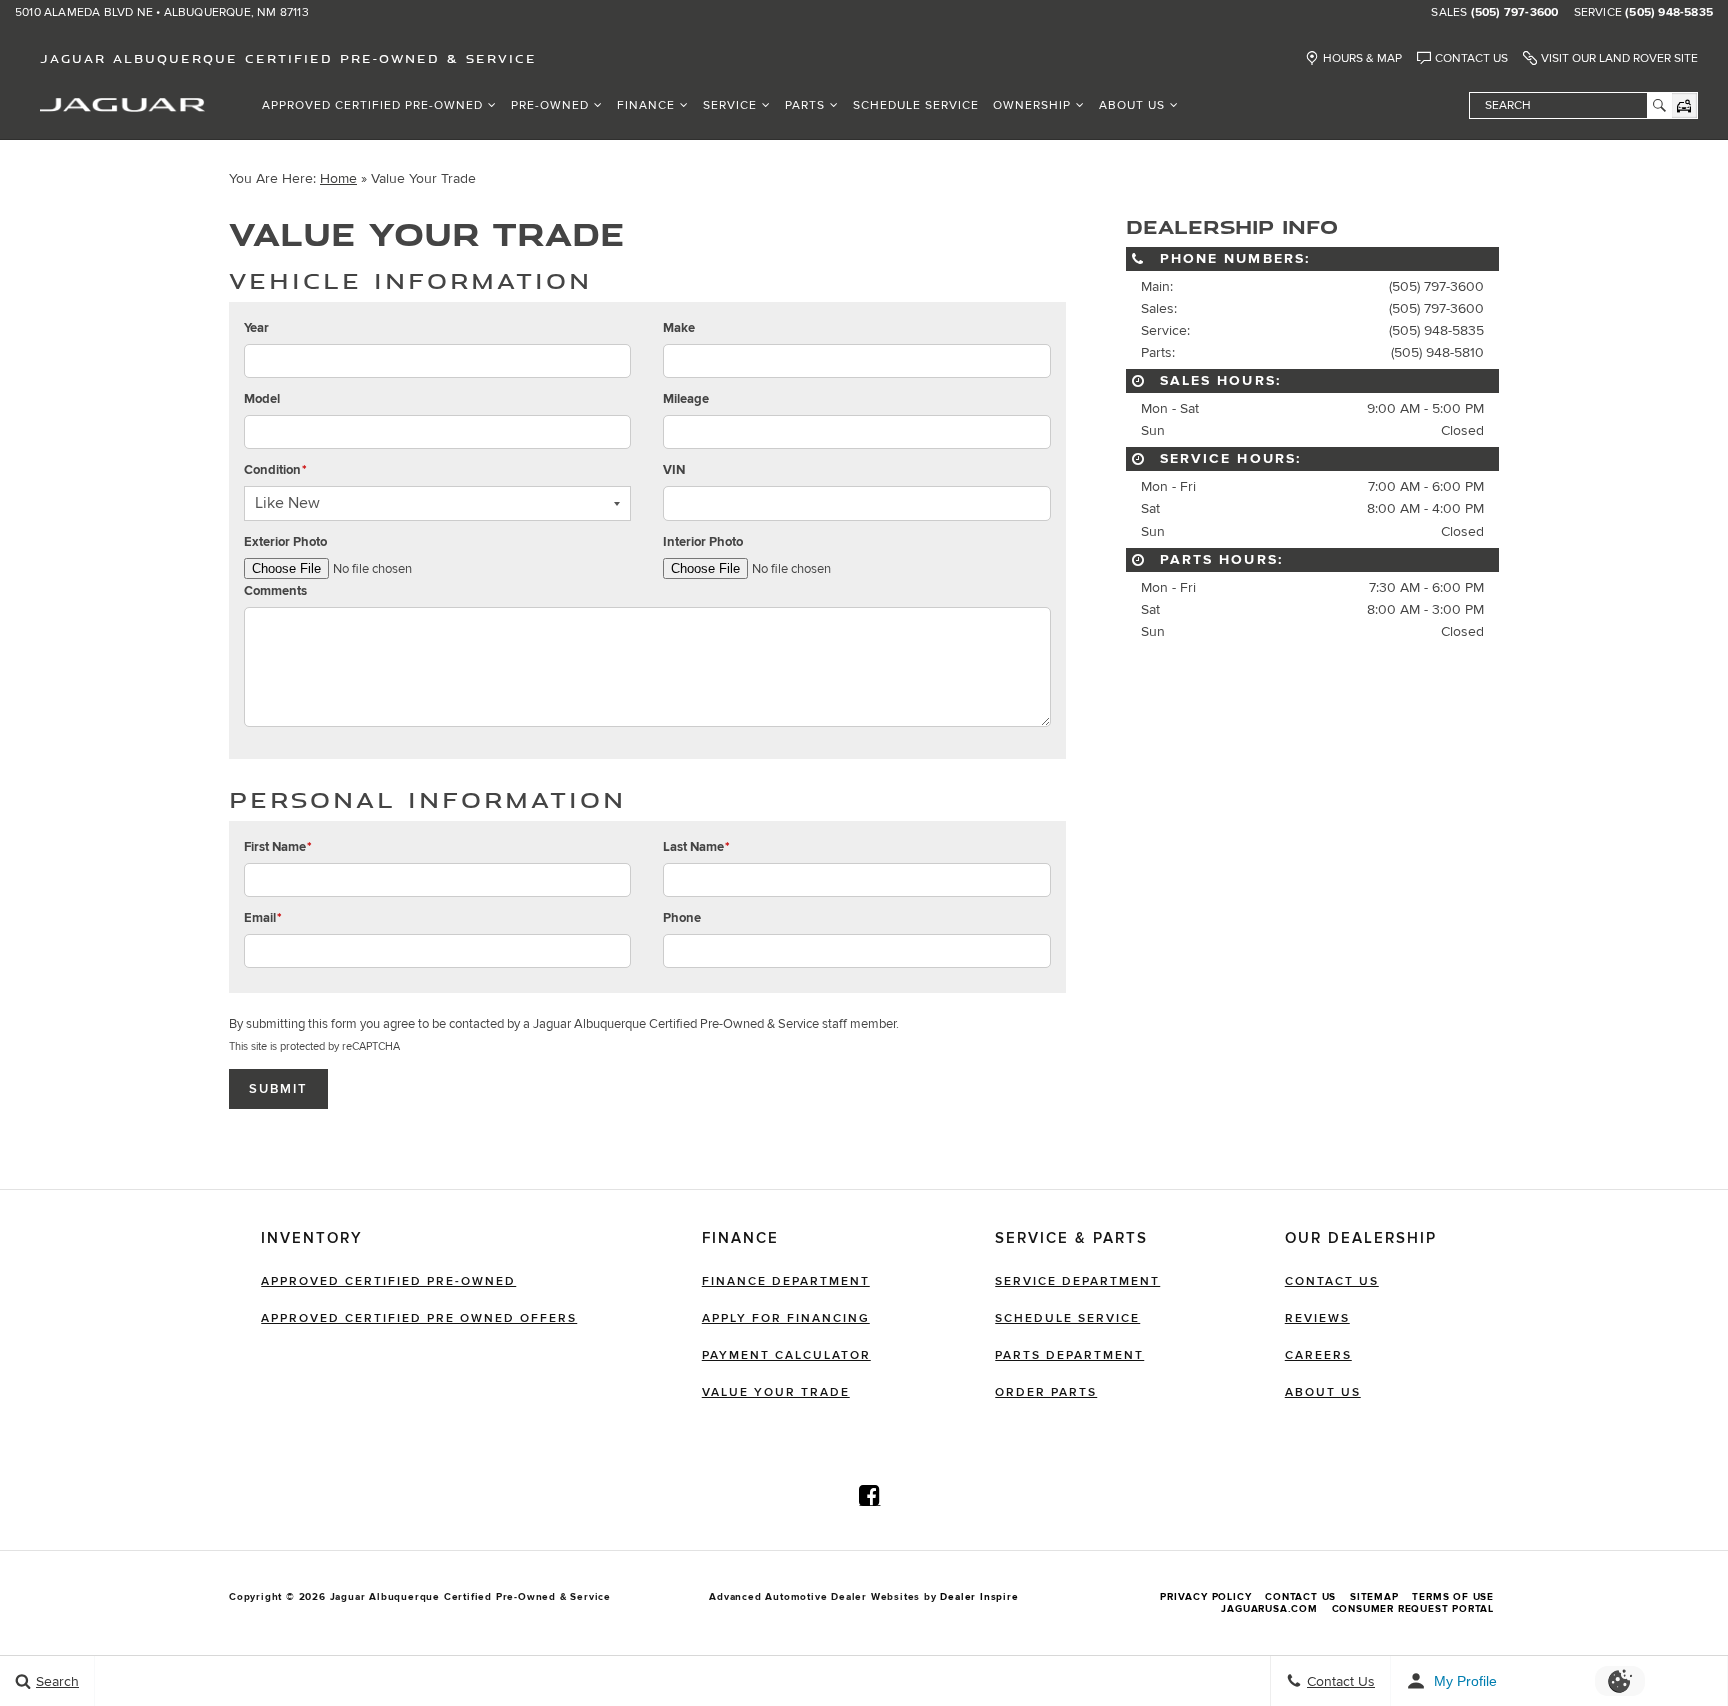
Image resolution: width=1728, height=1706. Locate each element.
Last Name (696, 847)
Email (263, 918)
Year (256, 328)
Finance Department (786, 1281)
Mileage (686, 399)
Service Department (1077, 1281)
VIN (674, 470)
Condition (275, 470)
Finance (646, 105)
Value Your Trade (776, 1392)
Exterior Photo (285, 542)
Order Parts (1046, 1392)
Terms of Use (1453, 1597)
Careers (1318, 1355)
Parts (805, 105)
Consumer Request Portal (1413, 1609)
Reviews (1317, 1318)
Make (679, 328)
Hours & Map (1362, 58)
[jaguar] (122, 103)
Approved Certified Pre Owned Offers (419, 1318)
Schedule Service (916, 105)
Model (262, 399)
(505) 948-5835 (1669, 13)
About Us (1132, 105)
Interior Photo (703, 542)
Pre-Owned (550, 105)
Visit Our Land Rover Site (1619, 58)
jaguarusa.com (1269, 1609)
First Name (278, 847)
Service (730, 105)
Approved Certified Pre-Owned (372, 105)
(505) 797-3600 (1515, 13)
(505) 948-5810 (1437, 352)
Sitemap (1374, 1597)
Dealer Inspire (979, 1597)
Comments (275, 591)
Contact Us (1471, 58)
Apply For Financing (786, 1318)
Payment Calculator (786, 1355)
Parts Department (1069, 1355)
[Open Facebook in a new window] (870, 1495)
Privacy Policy (1205, 1597)
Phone (682, 918)
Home (338, 178)
